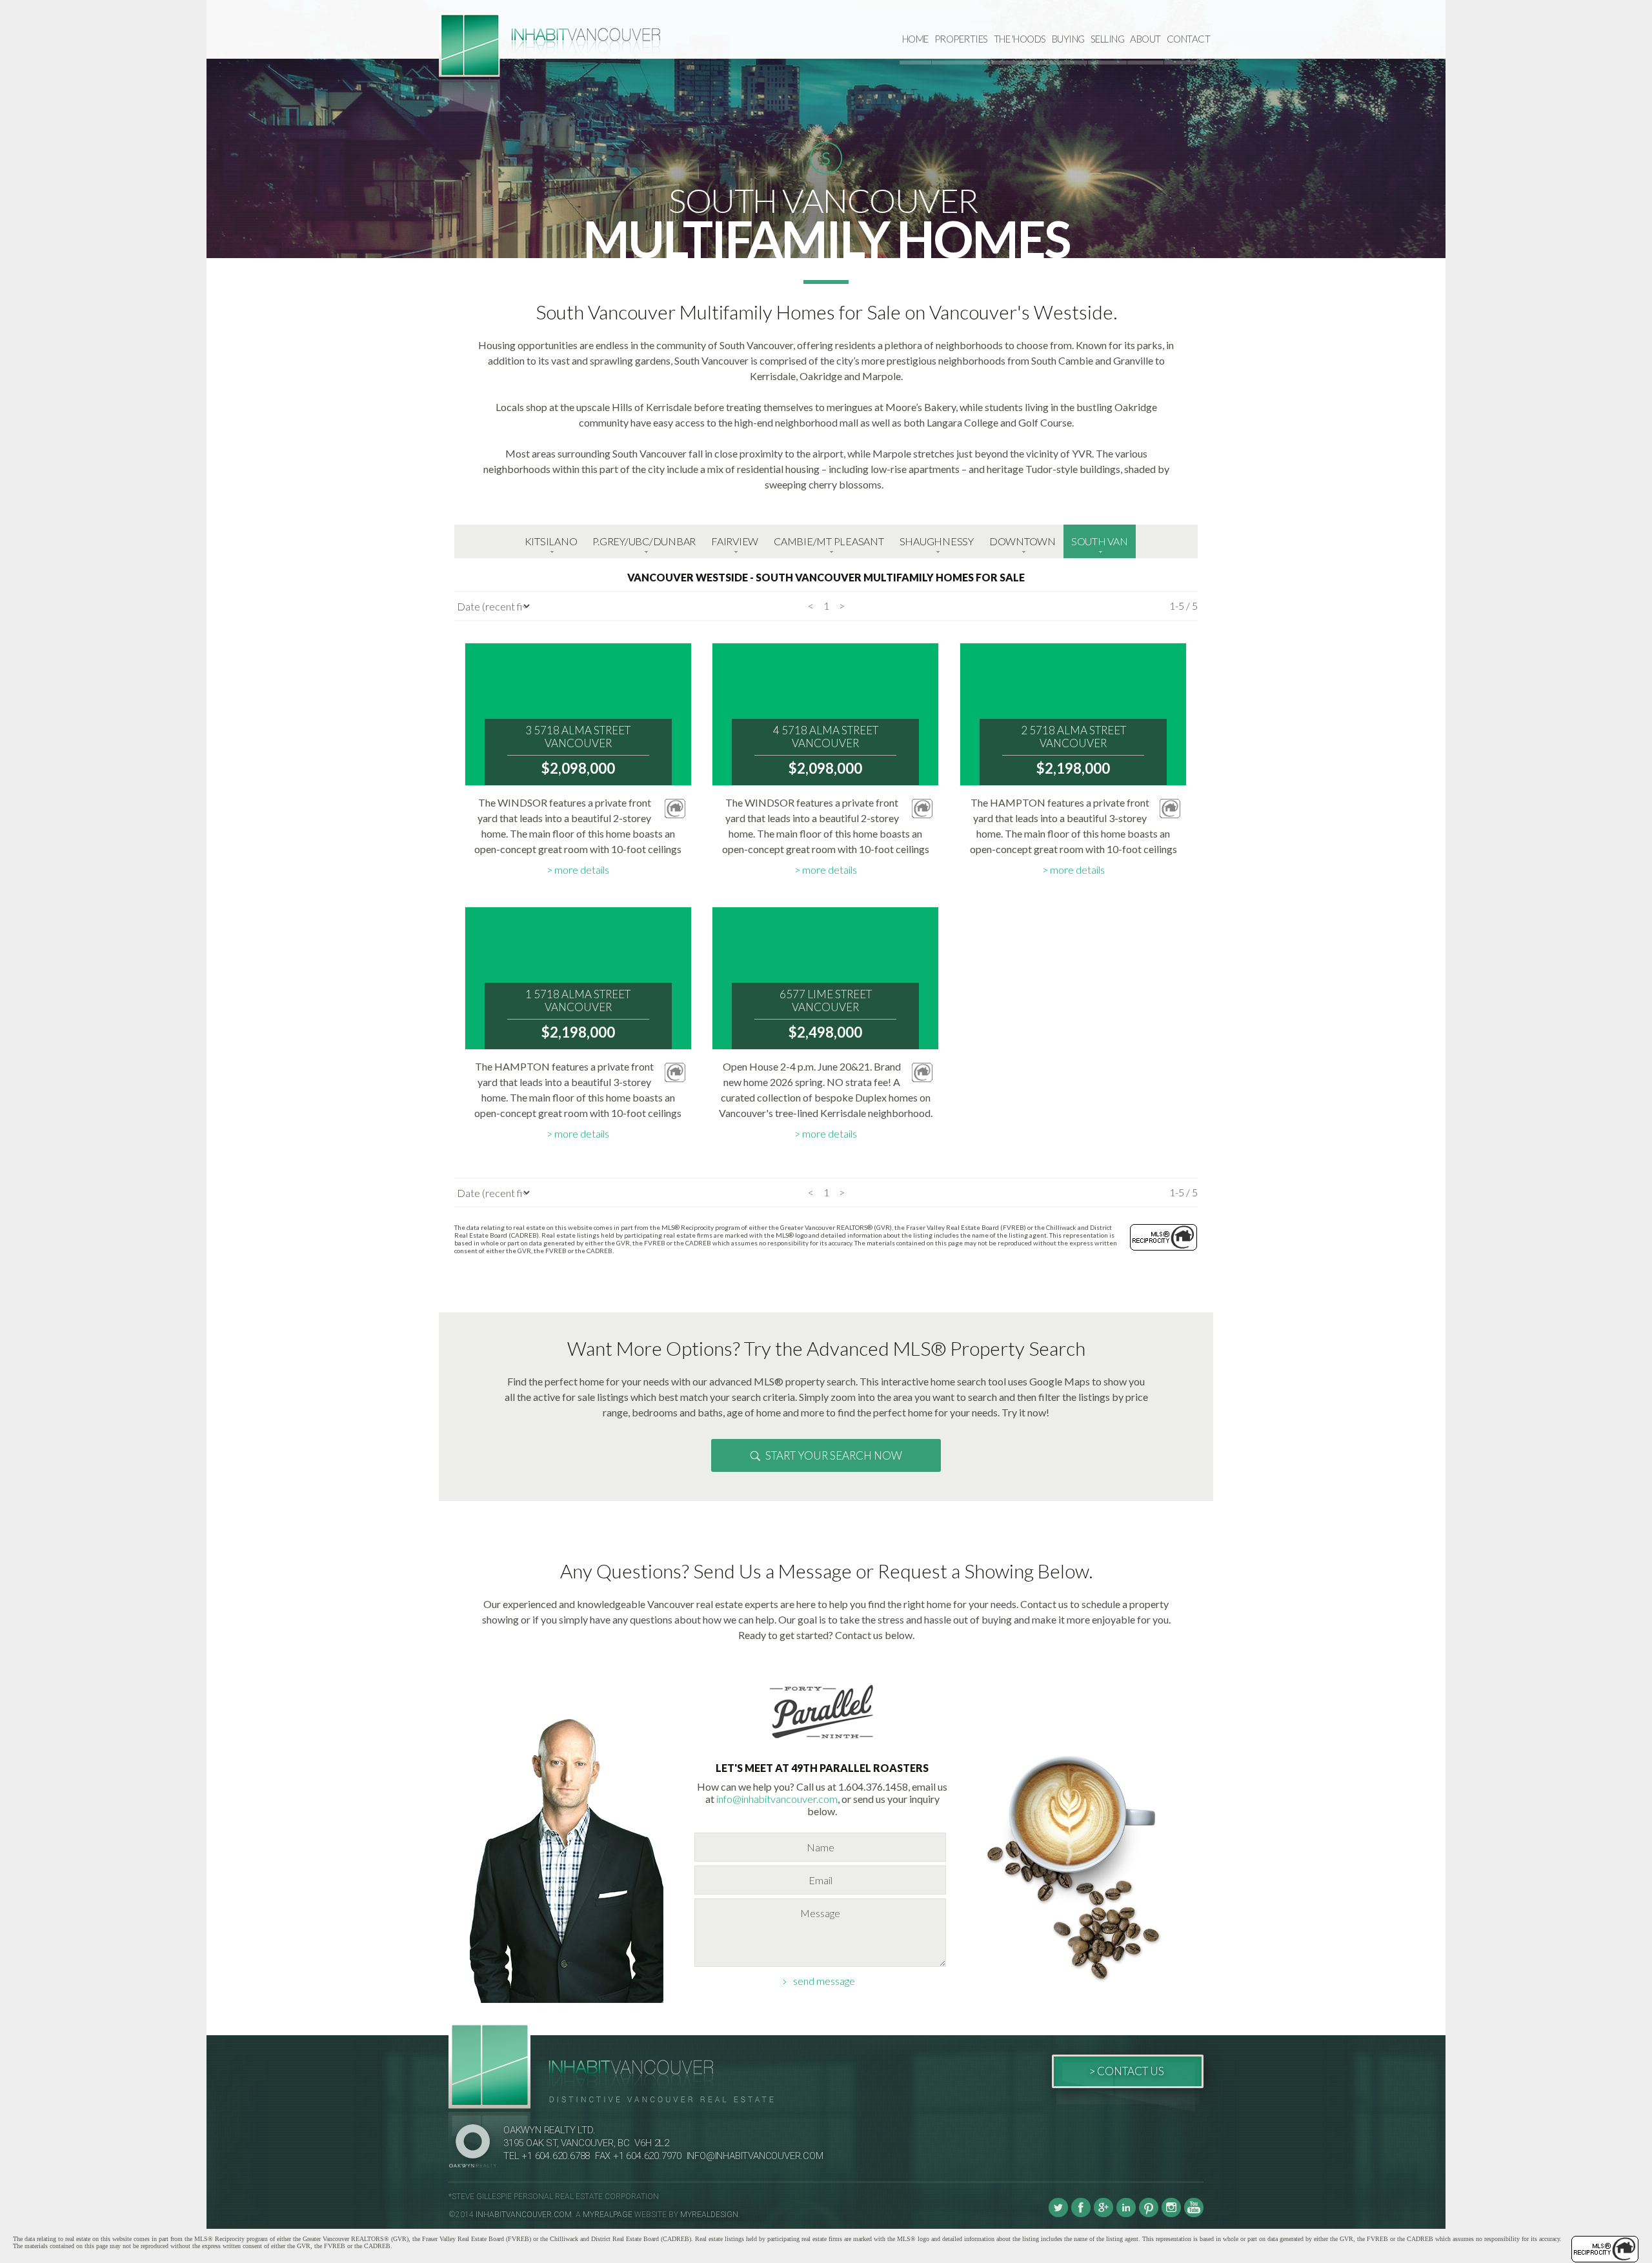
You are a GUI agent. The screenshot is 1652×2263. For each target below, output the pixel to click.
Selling (1108, 39)
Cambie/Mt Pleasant (829, 541)
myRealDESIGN (709, 2215)
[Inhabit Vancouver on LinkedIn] (1126, 2215)
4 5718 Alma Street (826, 737)
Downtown (1022, 541)
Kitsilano (551, 541)
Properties (961, 39)
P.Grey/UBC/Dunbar (644, 541)
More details (582, 870)
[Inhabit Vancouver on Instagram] (1171, 2215)
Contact (1189, 39)
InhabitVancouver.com (524, 2215)
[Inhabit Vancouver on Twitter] (1058, 2215)
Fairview (735, 541)
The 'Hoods (1020, 39)
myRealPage (608, 2215)
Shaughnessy (937, 541)
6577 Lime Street (826, 1001)
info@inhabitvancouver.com (777, 1799)
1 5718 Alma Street (578, 1001)
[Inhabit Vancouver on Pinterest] (1149, 2215)
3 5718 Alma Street (578, 737)
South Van (1100, 541)
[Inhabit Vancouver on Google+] (1103, 2215)
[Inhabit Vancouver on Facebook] (1081, 2215)
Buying (1068, 39)
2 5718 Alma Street (1073, 737)
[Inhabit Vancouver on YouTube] (1194, 2215)
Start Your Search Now (834, 1455)
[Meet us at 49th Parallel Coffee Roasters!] (822, 1741)
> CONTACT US (1126, 2071)
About (1145, 39)
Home (915, 39)
